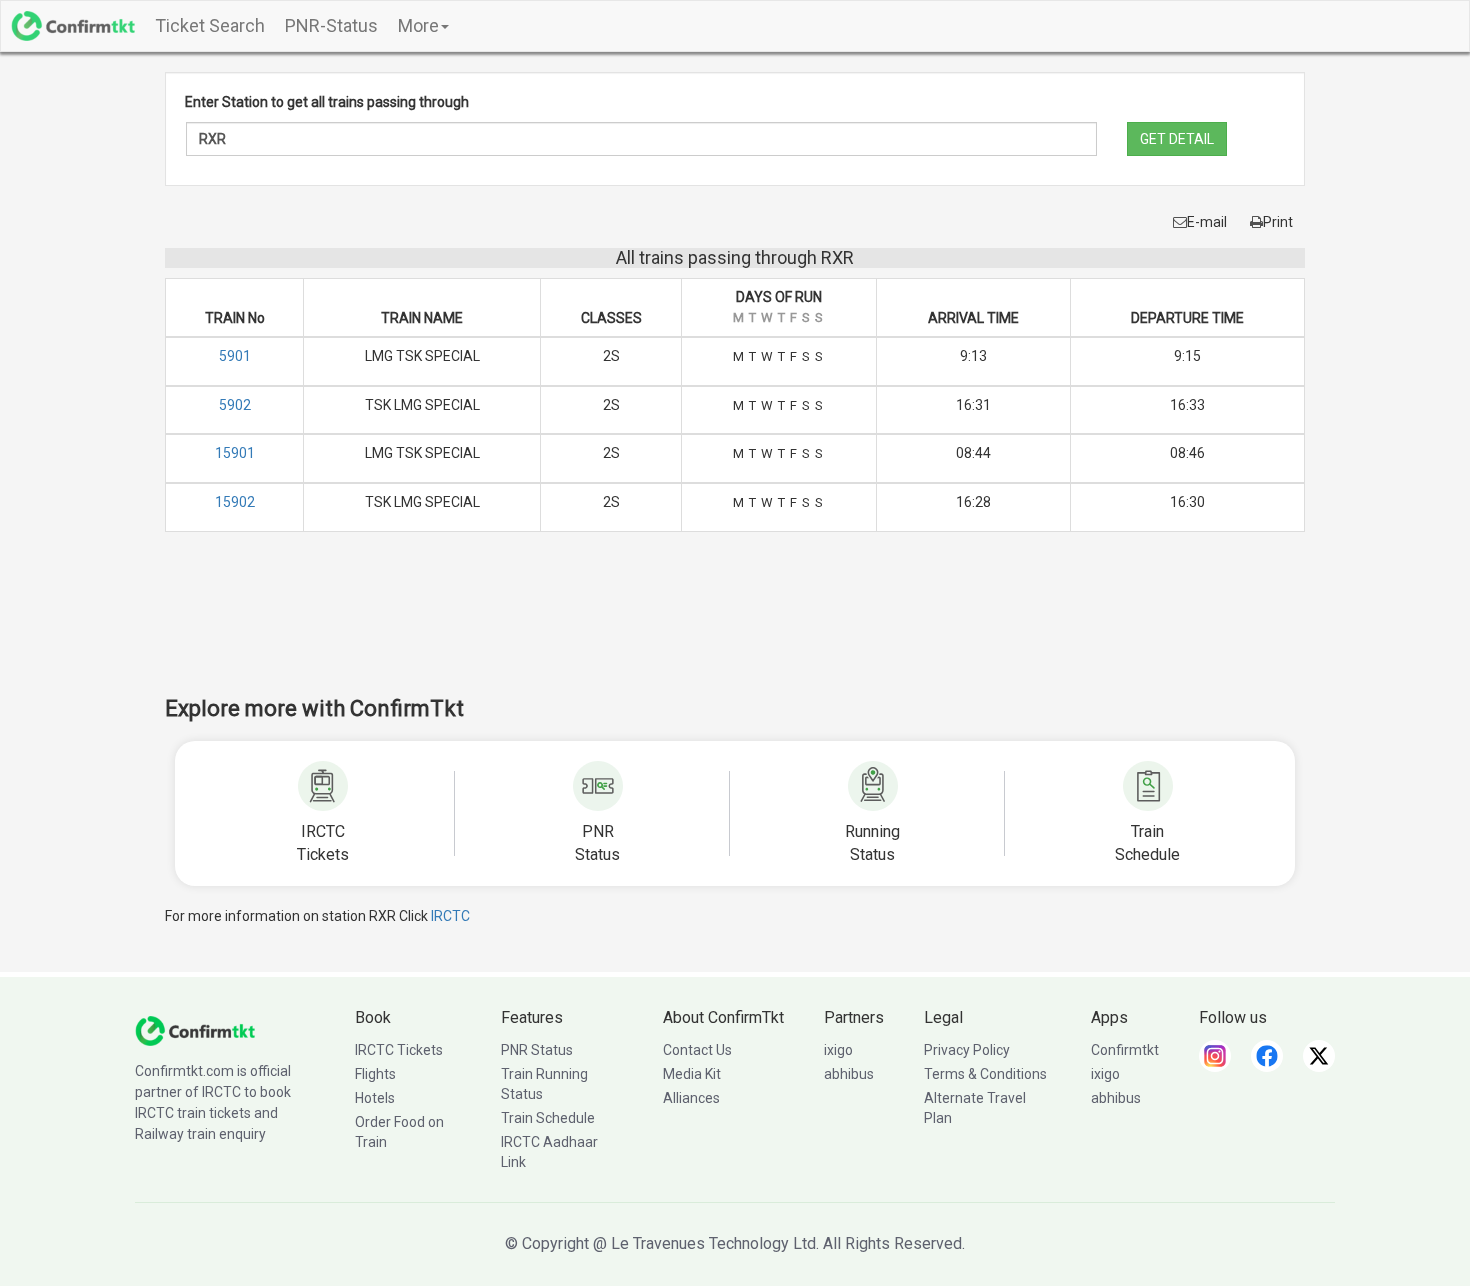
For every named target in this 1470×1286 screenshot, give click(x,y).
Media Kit (692, 1074)
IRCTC (450, 916)
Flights (375, 1074)
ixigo (838, 1050)
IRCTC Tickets (399, 1050)
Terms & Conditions (985, 1074)
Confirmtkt (1125, 1050)
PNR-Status (331, 25)
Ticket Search (210, 25)
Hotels (375, 1098)
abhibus (849, 1074)
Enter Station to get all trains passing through (327, 102)
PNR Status (537, 1050)
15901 (235, 453)
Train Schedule (548, 1118)
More (418, 25)
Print (1278, 222)
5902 (235, 405)
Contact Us (697, 1050)
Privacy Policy (967, 1050)
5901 (235, 356)
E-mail (1207, 222)
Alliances (691, 1098)
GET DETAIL (1177, 139)
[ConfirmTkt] (195, 1030)
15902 (235, 502)
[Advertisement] (735, 627)
